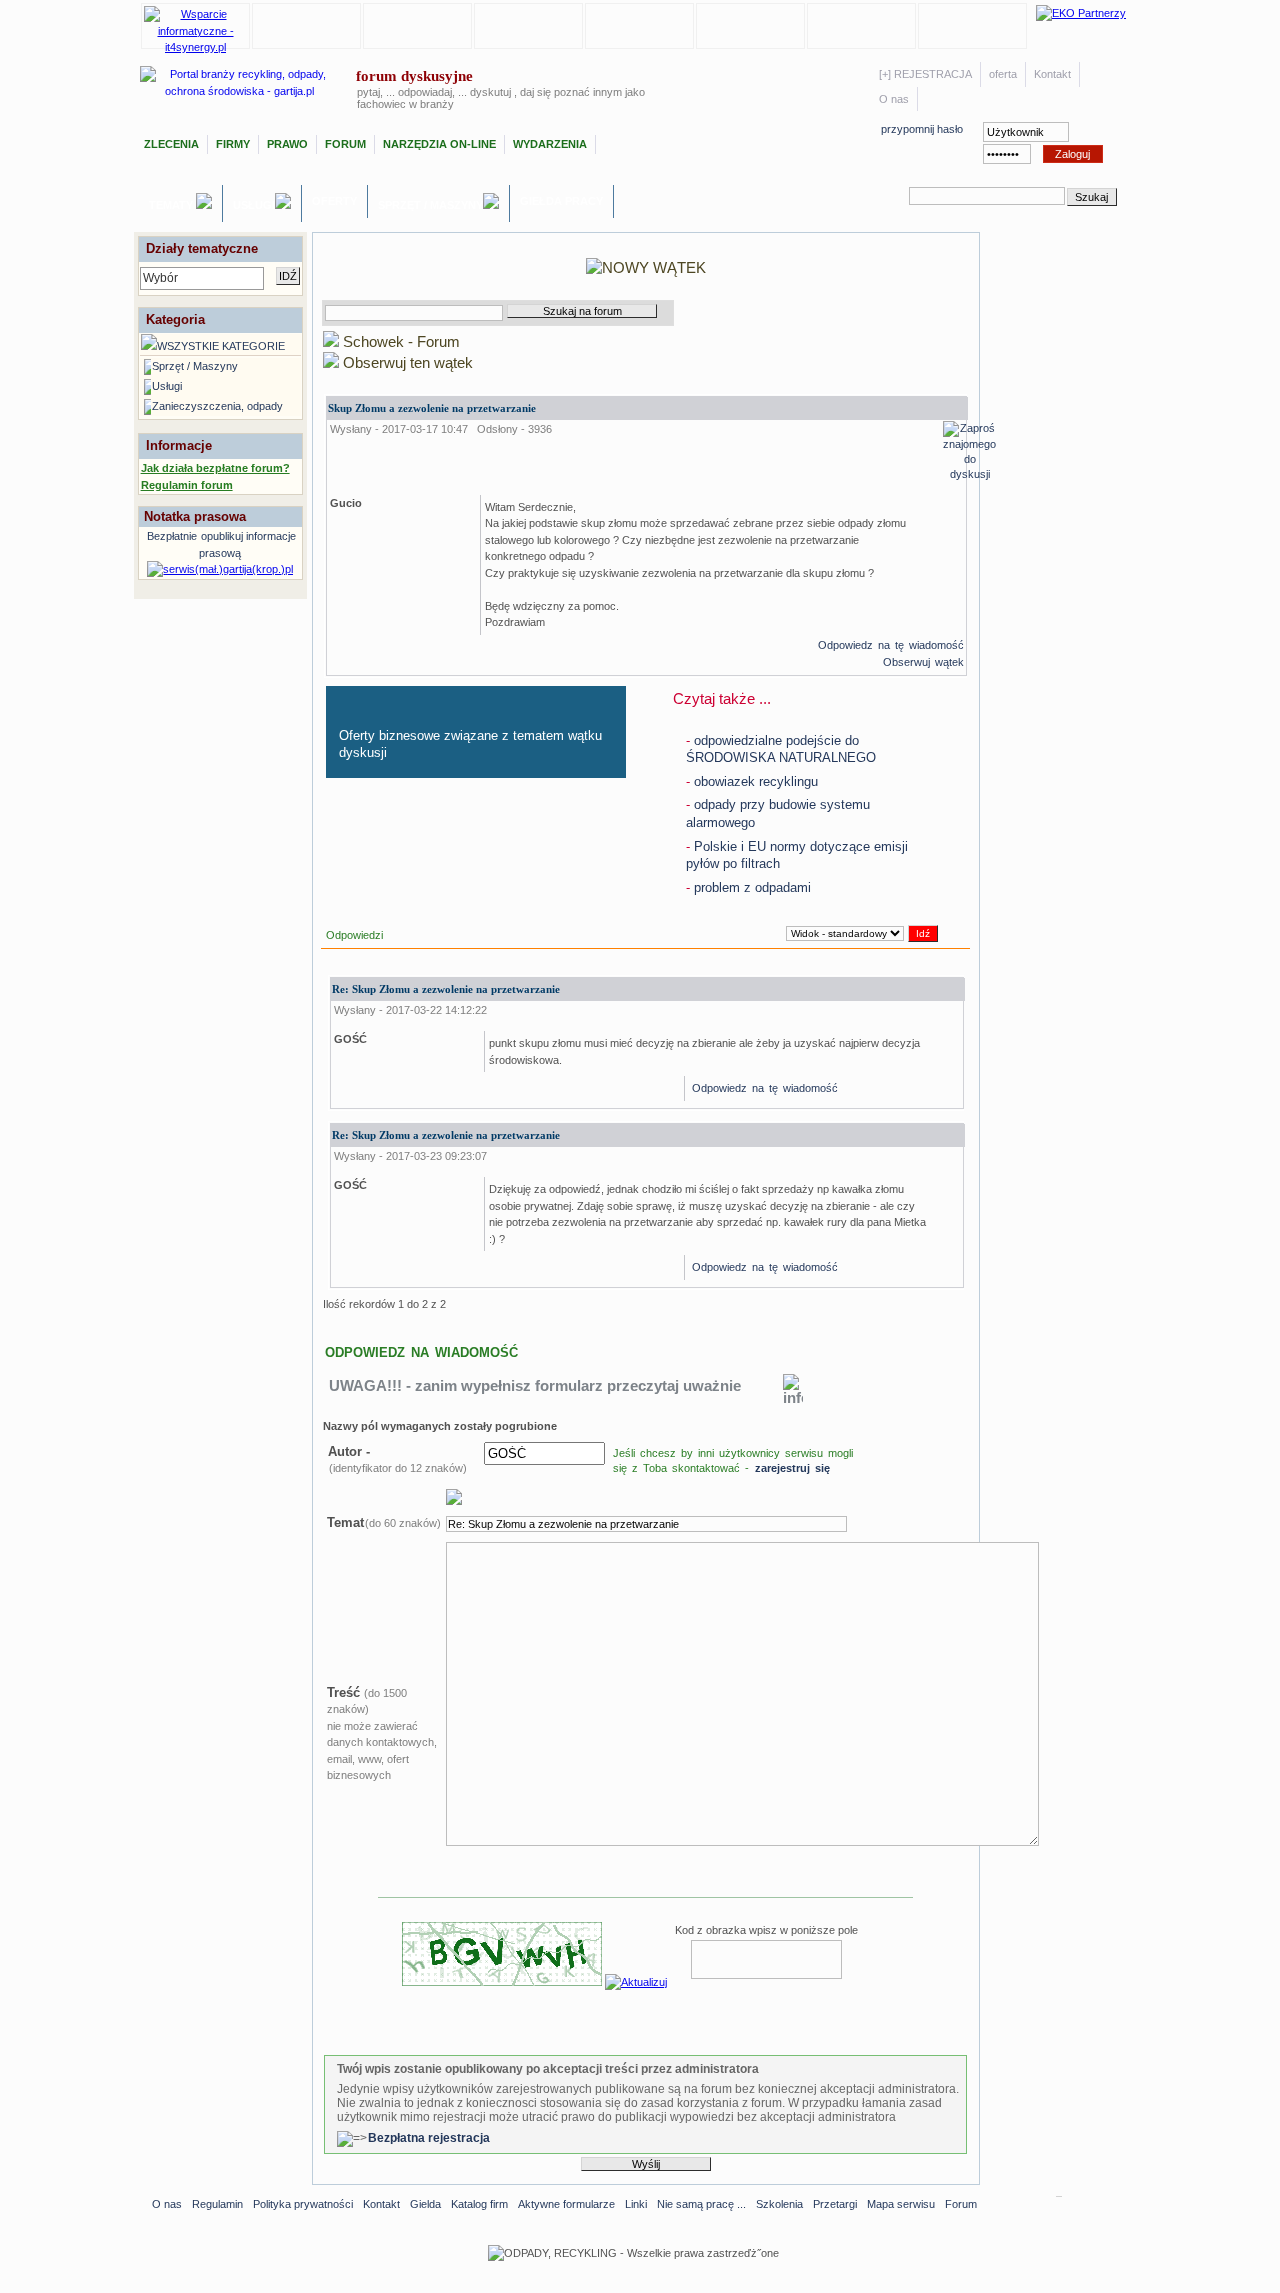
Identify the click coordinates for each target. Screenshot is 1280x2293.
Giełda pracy (561, 201)
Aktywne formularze (566, 2204)
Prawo (287, 144)
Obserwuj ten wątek (406, 362)
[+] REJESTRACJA (925, 74)
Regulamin (217, 2204)
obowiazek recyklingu (752, 781)
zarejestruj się (792, 1468)
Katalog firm (479, 2204)
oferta (1003, 74)
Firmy (233, 144)
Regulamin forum (187, 485)
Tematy (172, 205)
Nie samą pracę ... (701, 2204)
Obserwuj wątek (923, 662)
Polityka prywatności (303, 2204)
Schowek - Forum (399, 341)
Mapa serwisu (901, 2204)
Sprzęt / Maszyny (430, 205)
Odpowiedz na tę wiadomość (891, 645)
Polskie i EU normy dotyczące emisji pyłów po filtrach (797, 855)
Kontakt (1052, 74)
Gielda (425, 2204)
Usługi (254, 205)
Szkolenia (779, 2204)
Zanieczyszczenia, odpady (217, 406)
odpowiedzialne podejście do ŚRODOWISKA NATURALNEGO (781, 749)
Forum (345, 144)
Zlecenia (171, 144)
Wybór (160, 278)
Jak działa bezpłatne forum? (215, 468)
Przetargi (835, 2204)
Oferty (334, 201)
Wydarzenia (550, 144)
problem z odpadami (748, 887)
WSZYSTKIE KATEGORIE (221, 346)
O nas (894, 99)
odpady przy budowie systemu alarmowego (778, 813)
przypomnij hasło (922, 129)
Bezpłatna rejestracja (429, 2138)
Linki (636, 2204)
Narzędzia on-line (439, 144)
